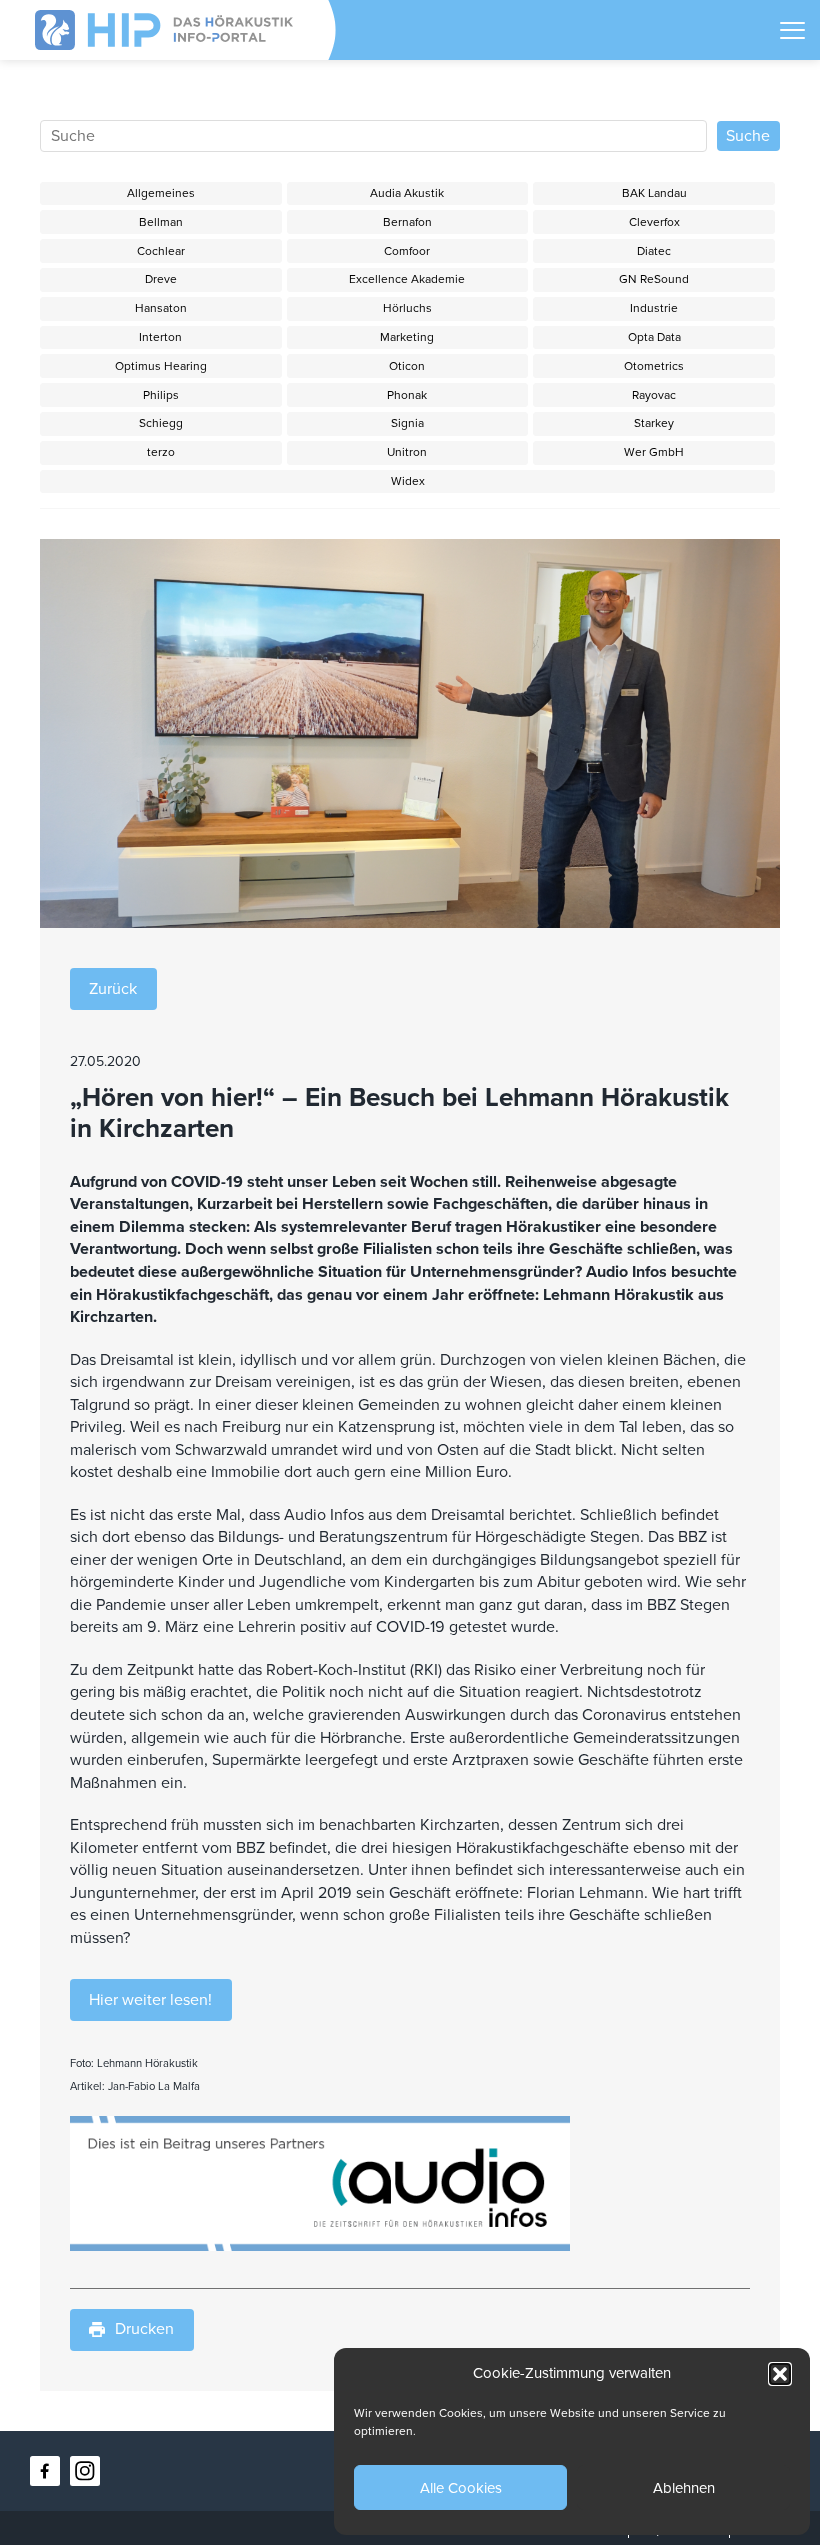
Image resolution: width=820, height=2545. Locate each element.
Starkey (654, 423)
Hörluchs (407, 308)
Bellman (161, 222)
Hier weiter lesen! (150, 2000)
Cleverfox (654, 222)
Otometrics (654, 366)
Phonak (407, 395)
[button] (780, 2374)
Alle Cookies (461, 2488)
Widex (408, 481)
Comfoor (407, 251)
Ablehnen (684, 2488)
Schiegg (161, 423)
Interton (160, 337)
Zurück (113, 989)
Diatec (654, 251)
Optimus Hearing (161, 366)
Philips (161, 395)
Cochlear (161, 251)
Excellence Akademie (407, 279)
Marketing (407, 337)
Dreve (161, 279)
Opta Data (654, 337)
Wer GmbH (654, 452)
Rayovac (654, 395)
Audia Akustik (407, 193)
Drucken (144, 2329)
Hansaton (161, 308)
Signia (407, 423)
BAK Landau (654, 193)
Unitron (407, 452)
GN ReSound (654, 279)
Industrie (654, 308)
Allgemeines (161, 193)
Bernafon (407, 222)
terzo (161, 452)
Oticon (407, 366)
